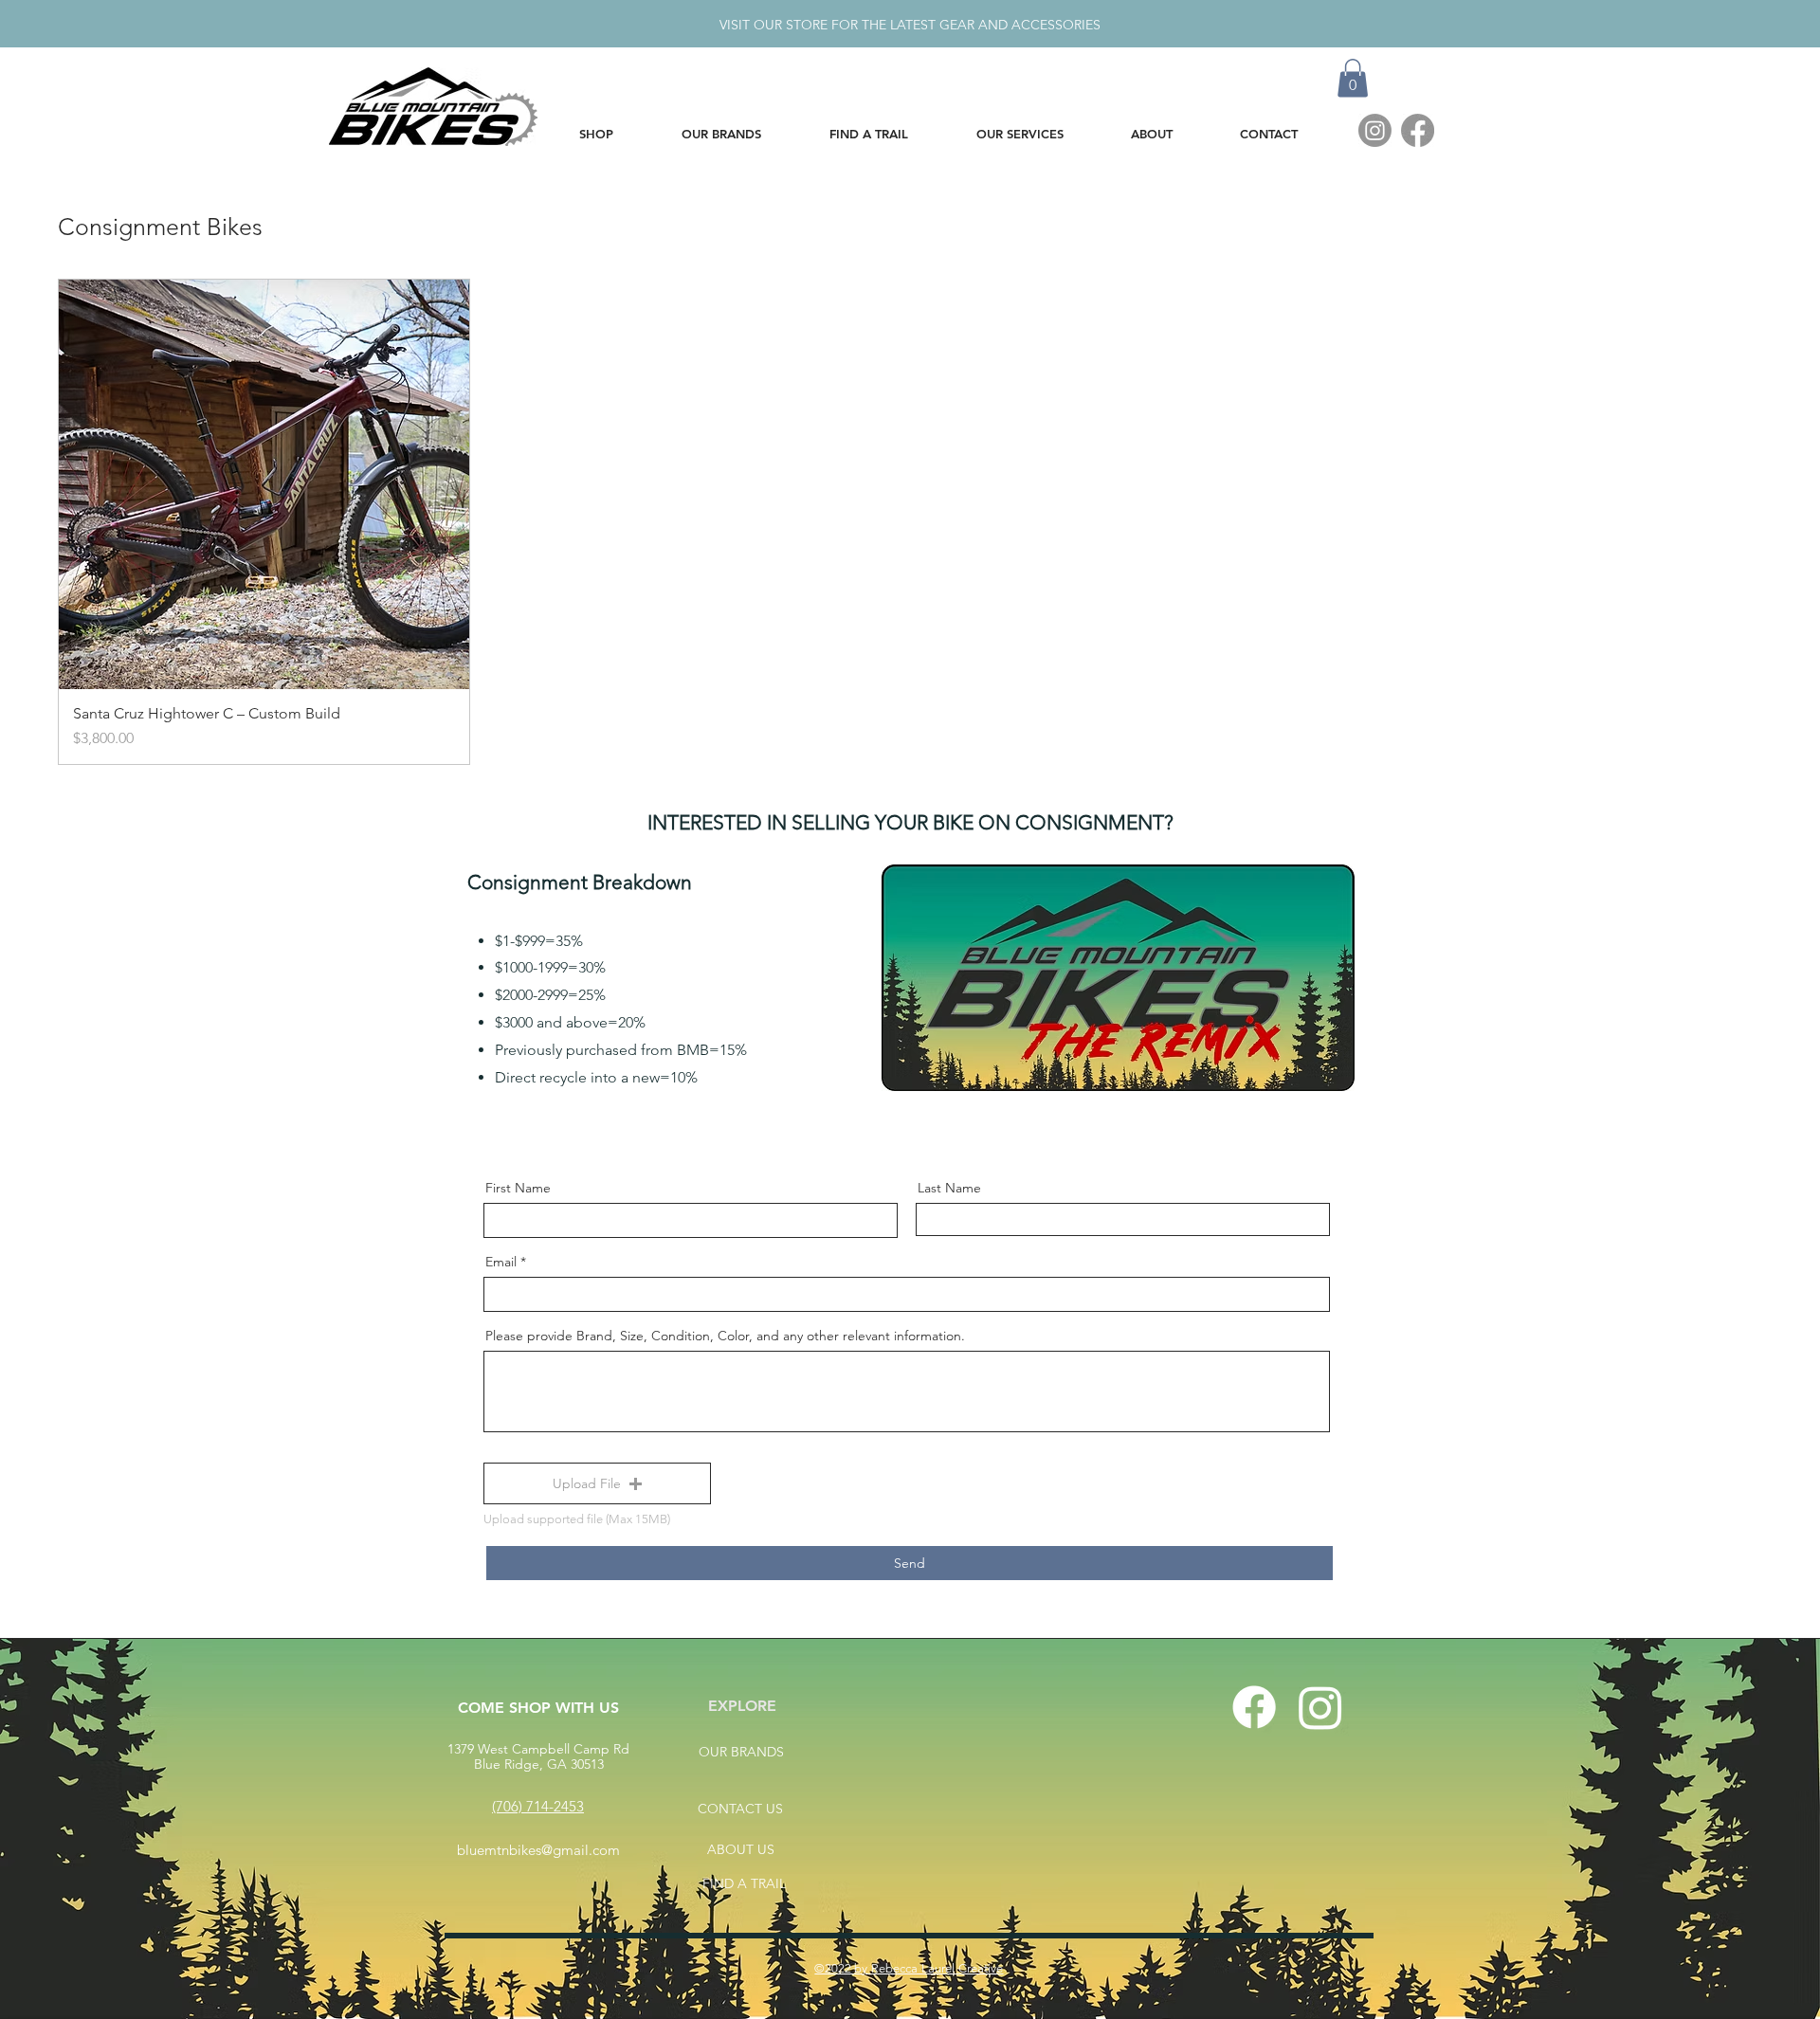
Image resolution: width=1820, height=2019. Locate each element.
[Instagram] (1375, 130)
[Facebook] (1418, 130)
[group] (910, 522)
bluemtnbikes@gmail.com (538, 1850)
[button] (1353, 78)
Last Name (949, 1188)
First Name (518, 1188)
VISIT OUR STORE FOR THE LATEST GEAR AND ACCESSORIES (910, 25)
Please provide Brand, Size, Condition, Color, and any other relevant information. (725, 1336)
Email (501, 1262)
